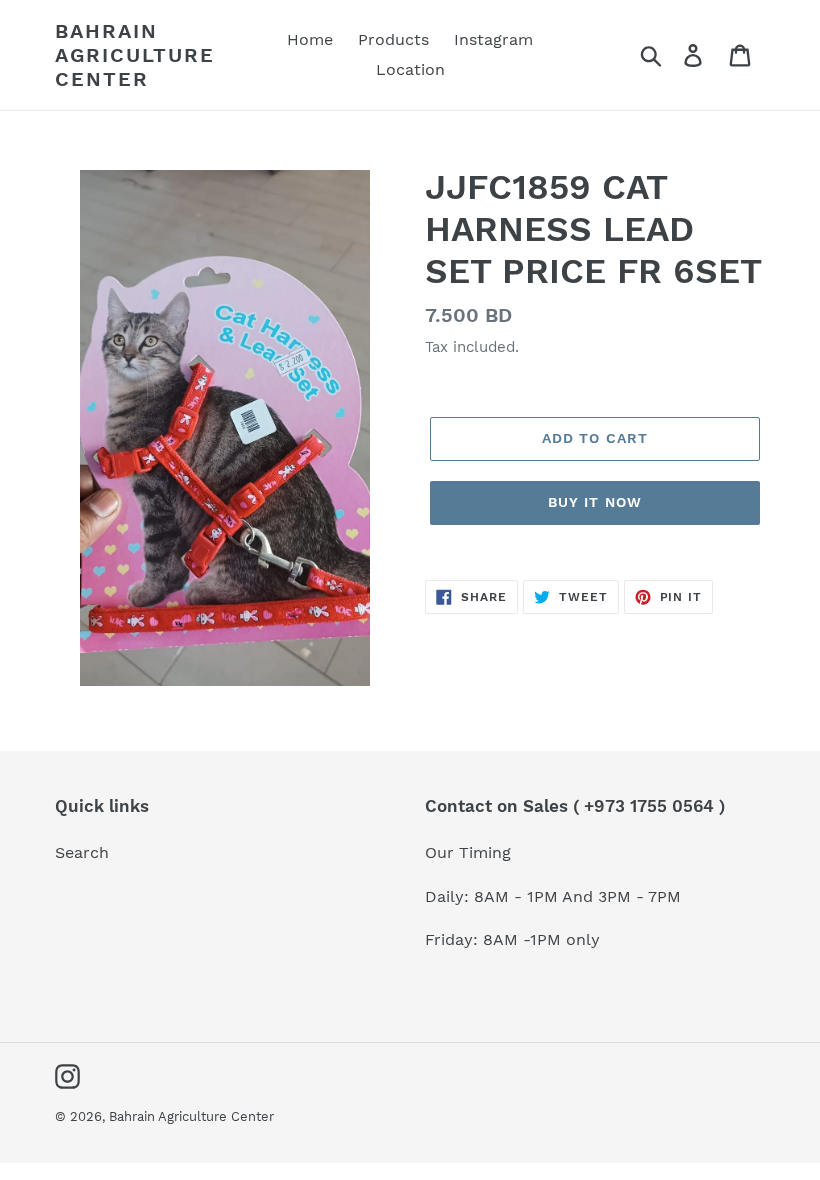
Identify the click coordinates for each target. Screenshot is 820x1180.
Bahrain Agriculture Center (135, 55)
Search (82, 852)
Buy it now (595, 502)
